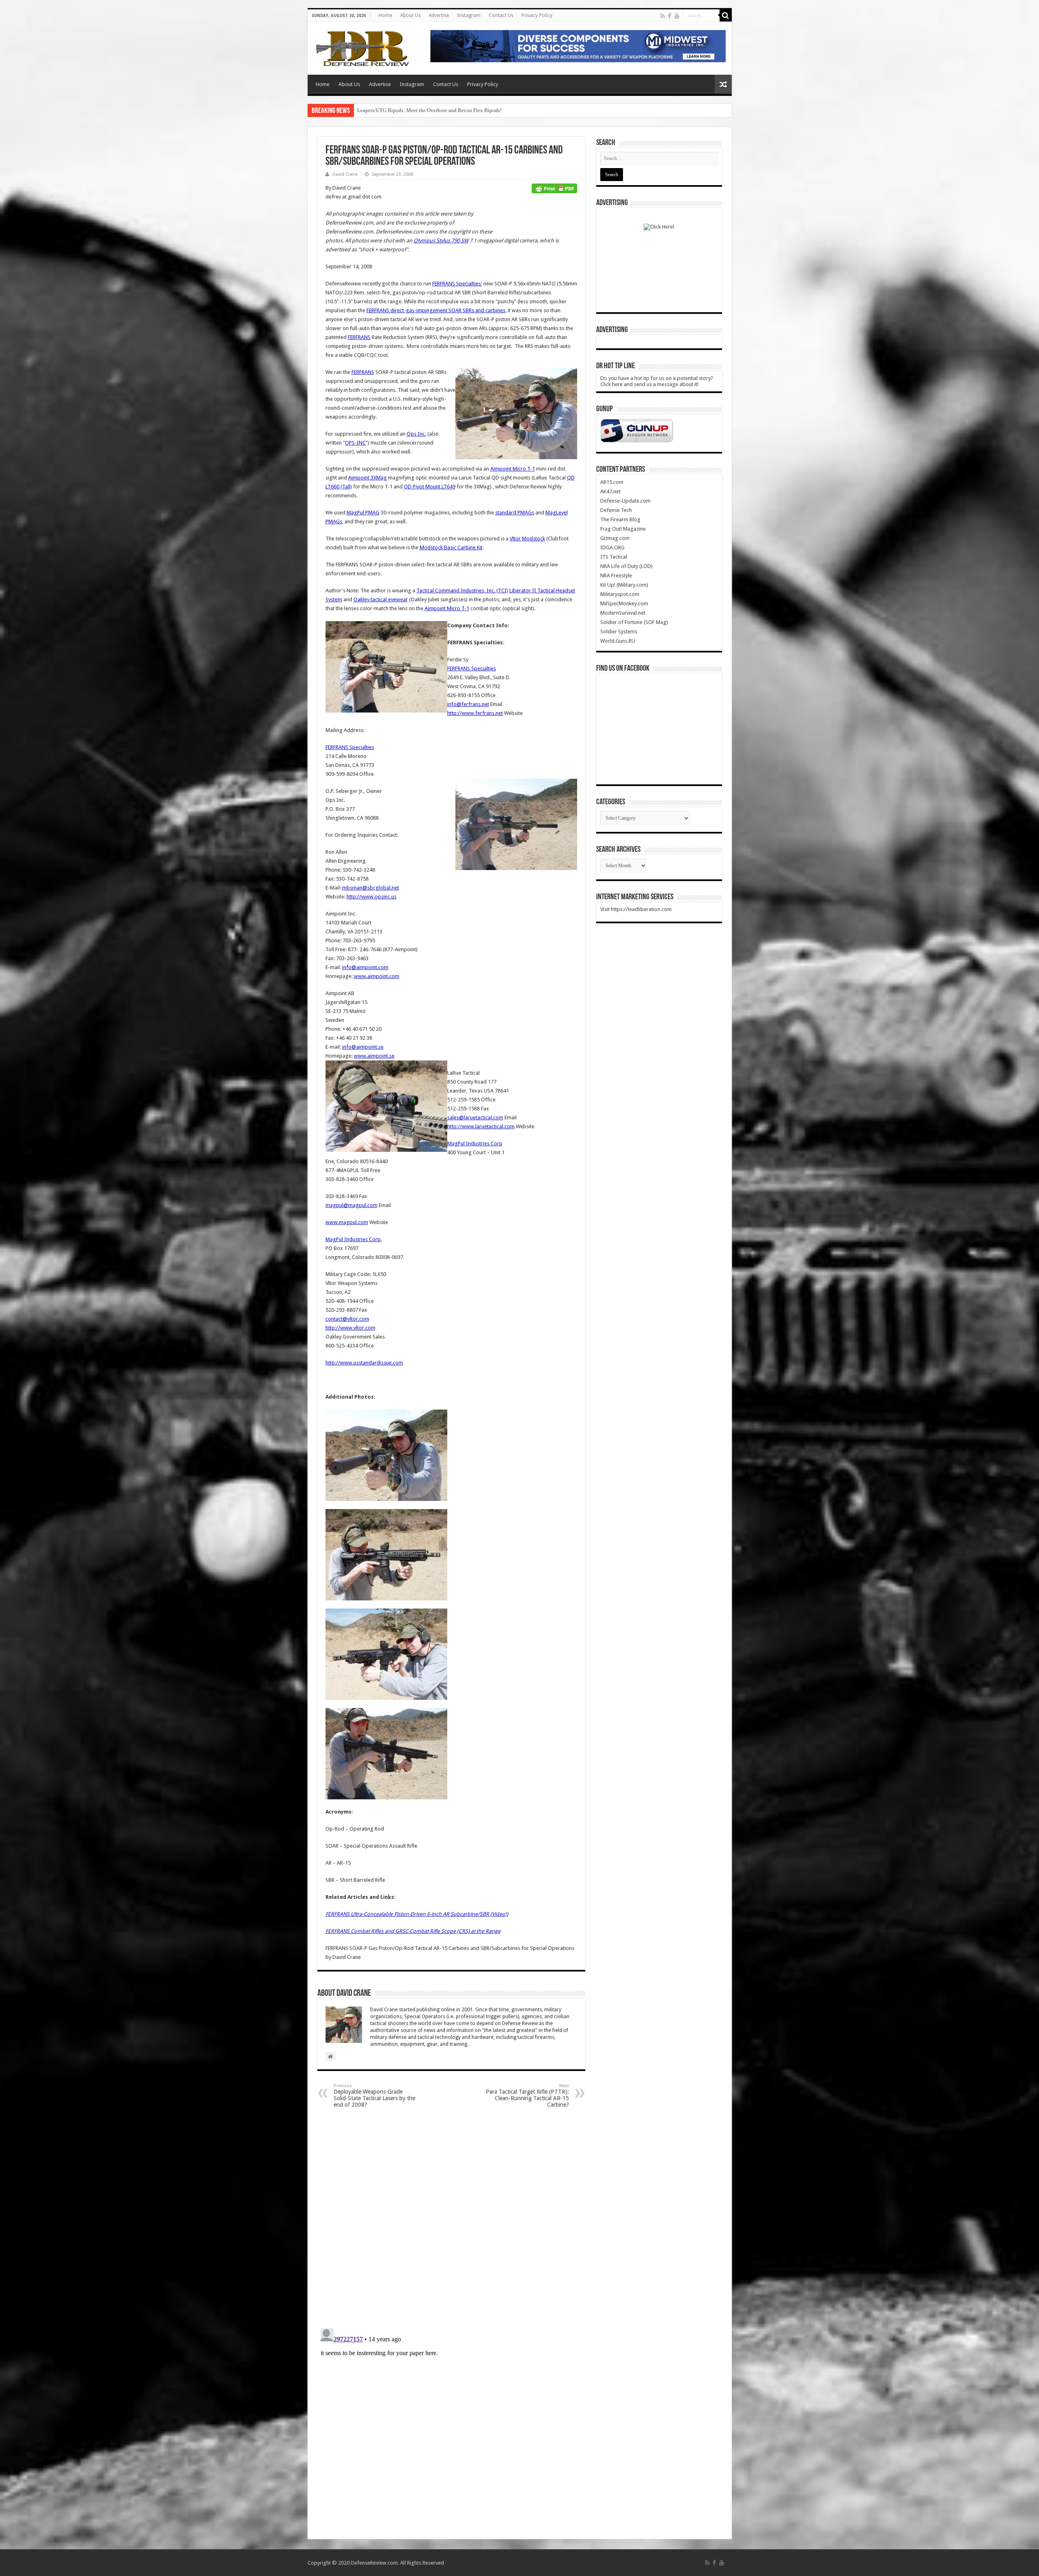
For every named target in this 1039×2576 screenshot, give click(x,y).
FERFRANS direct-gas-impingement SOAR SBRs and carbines (436, 310)
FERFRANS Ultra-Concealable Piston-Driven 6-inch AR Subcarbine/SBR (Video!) (417, 1914)
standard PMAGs (515, 513)
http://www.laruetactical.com (481, 1126)
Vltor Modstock (527, 539)
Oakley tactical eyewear (381, 599)
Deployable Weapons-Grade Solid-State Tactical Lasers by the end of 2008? (374, 2096)
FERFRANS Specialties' (457, 284)
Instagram (469, 15)
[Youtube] (677, 16)
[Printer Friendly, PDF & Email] (554, 188)
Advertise (439, 15)
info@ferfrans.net (468, 704)
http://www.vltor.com (350, 1328)
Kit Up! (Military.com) (624, 585)
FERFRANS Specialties (472, 668)
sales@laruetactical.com (475, 1117)
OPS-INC (355, 443)
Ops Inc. (416, 434)
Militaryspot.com (620, 594)
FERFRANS (359, 337)
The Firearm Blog (620, 519)
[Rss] (663, 16)
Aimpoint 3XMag (368, 478)
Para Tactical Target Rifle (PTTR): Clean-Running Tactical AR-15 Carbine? (527, 2096)
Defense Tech (616, 510)
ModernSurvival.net (623, 613)
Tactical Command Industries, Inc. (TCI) (462, 591)
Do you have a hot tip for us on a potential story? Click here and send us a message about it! (657, 381)
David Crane (345, 174)
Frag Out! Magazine (623, 529)
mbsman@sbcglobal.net (371, 888)
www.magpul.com (347, 1222)
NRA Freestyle (616, 575)
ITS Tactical (614, 557)
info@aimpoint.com (365, 967)
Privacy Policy (537, 15)
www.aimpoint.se (374, 1056)
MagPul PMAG (363, 513)
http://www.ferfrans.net (475, 713)
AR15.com (612, 482)
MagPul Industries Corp (475, 1143)
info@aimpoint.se (363, 1047)
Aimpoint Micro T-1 (513, 469)
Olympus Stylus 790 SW (441, 241)
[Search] (726, 15)
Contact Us (501, 15)
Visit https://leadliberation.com (636, 909)
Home (385, 15)
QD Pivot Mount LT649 (430, 487)
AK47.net (610, 491)
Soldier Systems (619, 632)
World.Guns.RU (618, 641)
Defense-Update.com (625, 501)
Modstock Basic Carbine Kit (451, 547)
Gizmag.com (615, 538)
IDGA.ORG (612, 547)
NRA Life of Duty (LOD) (626, 566)
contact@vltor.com (347, 1319)
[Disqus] (451, 2218)
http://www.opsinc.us (372, 897)
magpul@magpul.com (351, 1205)
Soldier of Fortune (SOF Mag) (634, 622)
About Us (410, 15)
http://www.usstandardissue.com (364, 1363)
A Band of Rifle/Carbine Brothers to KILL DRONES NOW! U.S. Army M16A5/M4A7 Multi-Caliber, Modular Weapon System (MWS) (503, 110)
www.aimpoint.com (377, 976)
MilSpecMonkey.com (624, 604)
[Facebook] (670, 16)
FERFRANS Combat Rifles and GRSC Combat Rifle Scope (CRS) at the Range (413, 1931)
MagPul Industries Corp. (354, 1239)
